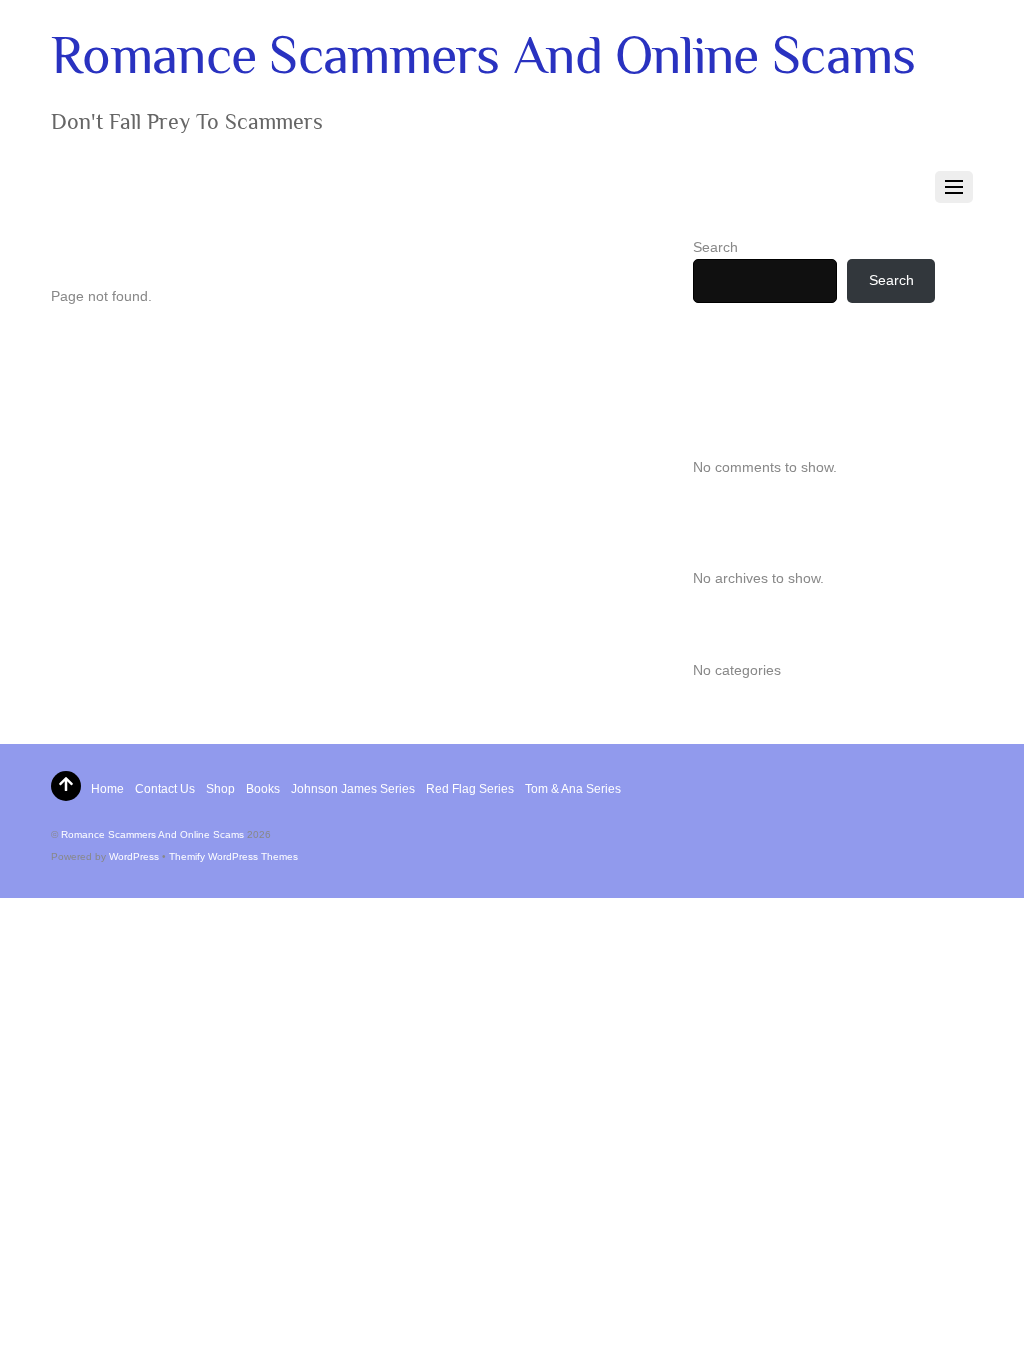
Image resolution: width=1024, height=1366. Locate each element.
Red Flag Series (470, 789)
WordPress (134, 856)
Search (715, 247)
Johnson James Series (353, 789)
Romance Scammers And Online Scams (152, 834)
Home (107, 789)
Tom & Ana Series (573, 789)
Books (263, 789)
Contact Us (165, 789)
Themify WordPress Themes (233, 856)
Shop (220, 789)
